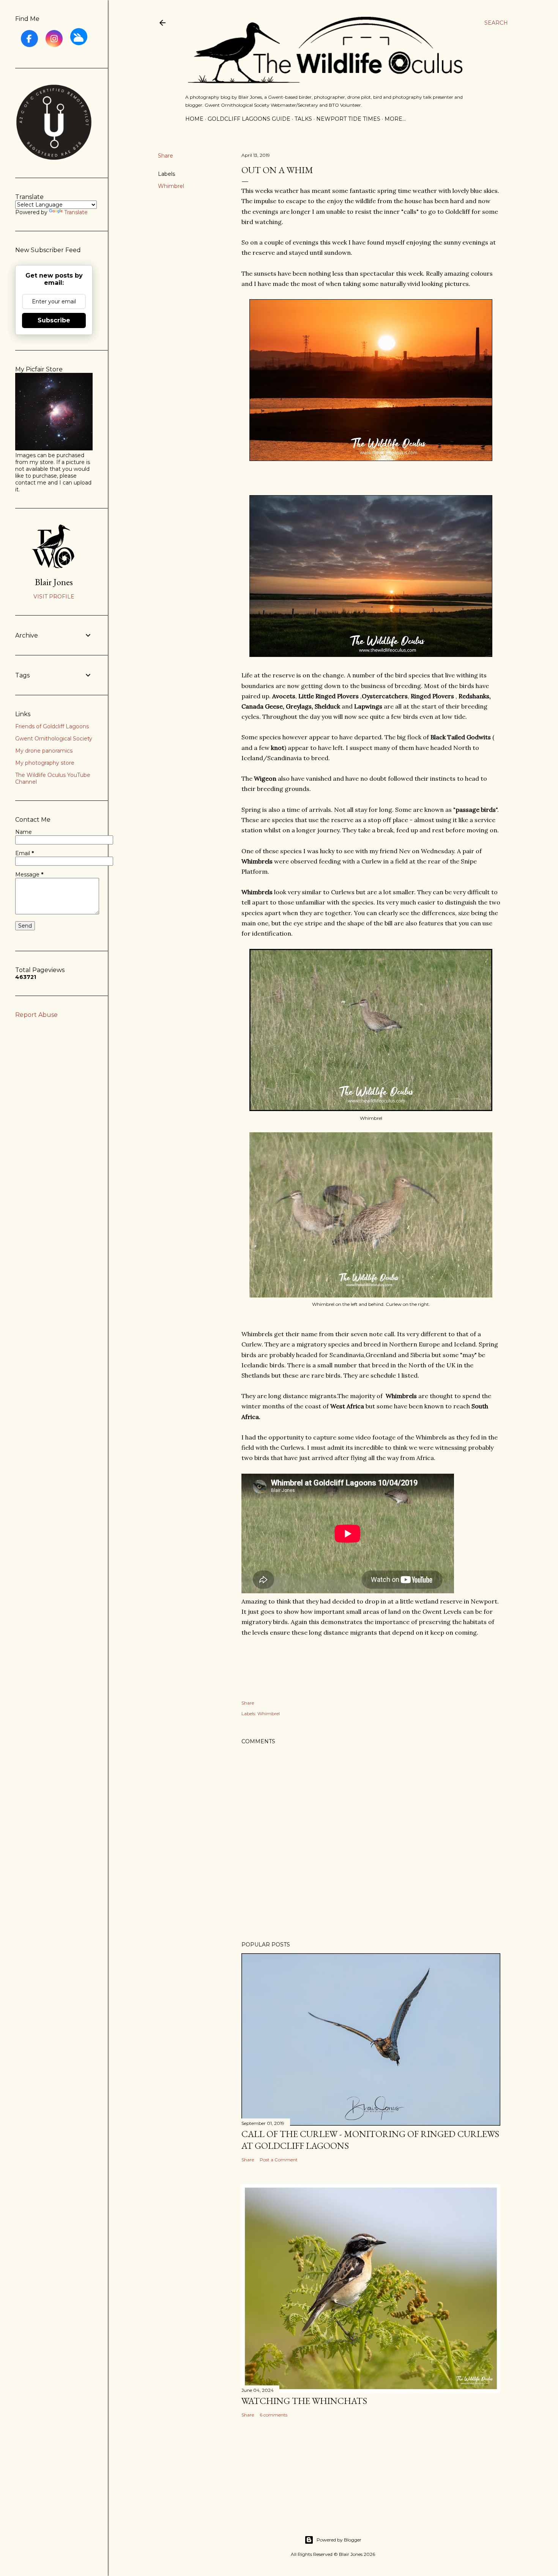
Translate (76, 212)
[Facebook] (29, 39)
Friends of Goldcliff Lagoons (52, 726)
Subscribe (54, 320)
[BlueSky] (79, 37)
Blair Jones (54, 582)
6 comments (273, 2415)
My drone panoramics (44, 751)
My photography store (45, 763)
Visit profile (54, 597)
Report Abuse (36, 1015)
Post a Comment (279, 2160)
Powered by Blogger (339, 2540)
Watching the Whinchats (304, 2401)
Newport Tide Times (348, 119)
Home (194, 119)
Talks (303, 119)
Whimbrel (171, 186)
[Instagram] (54, 39)
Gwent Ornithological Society (54, 739)
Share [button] (166, 156)
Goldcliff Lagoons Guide (249, 119)
